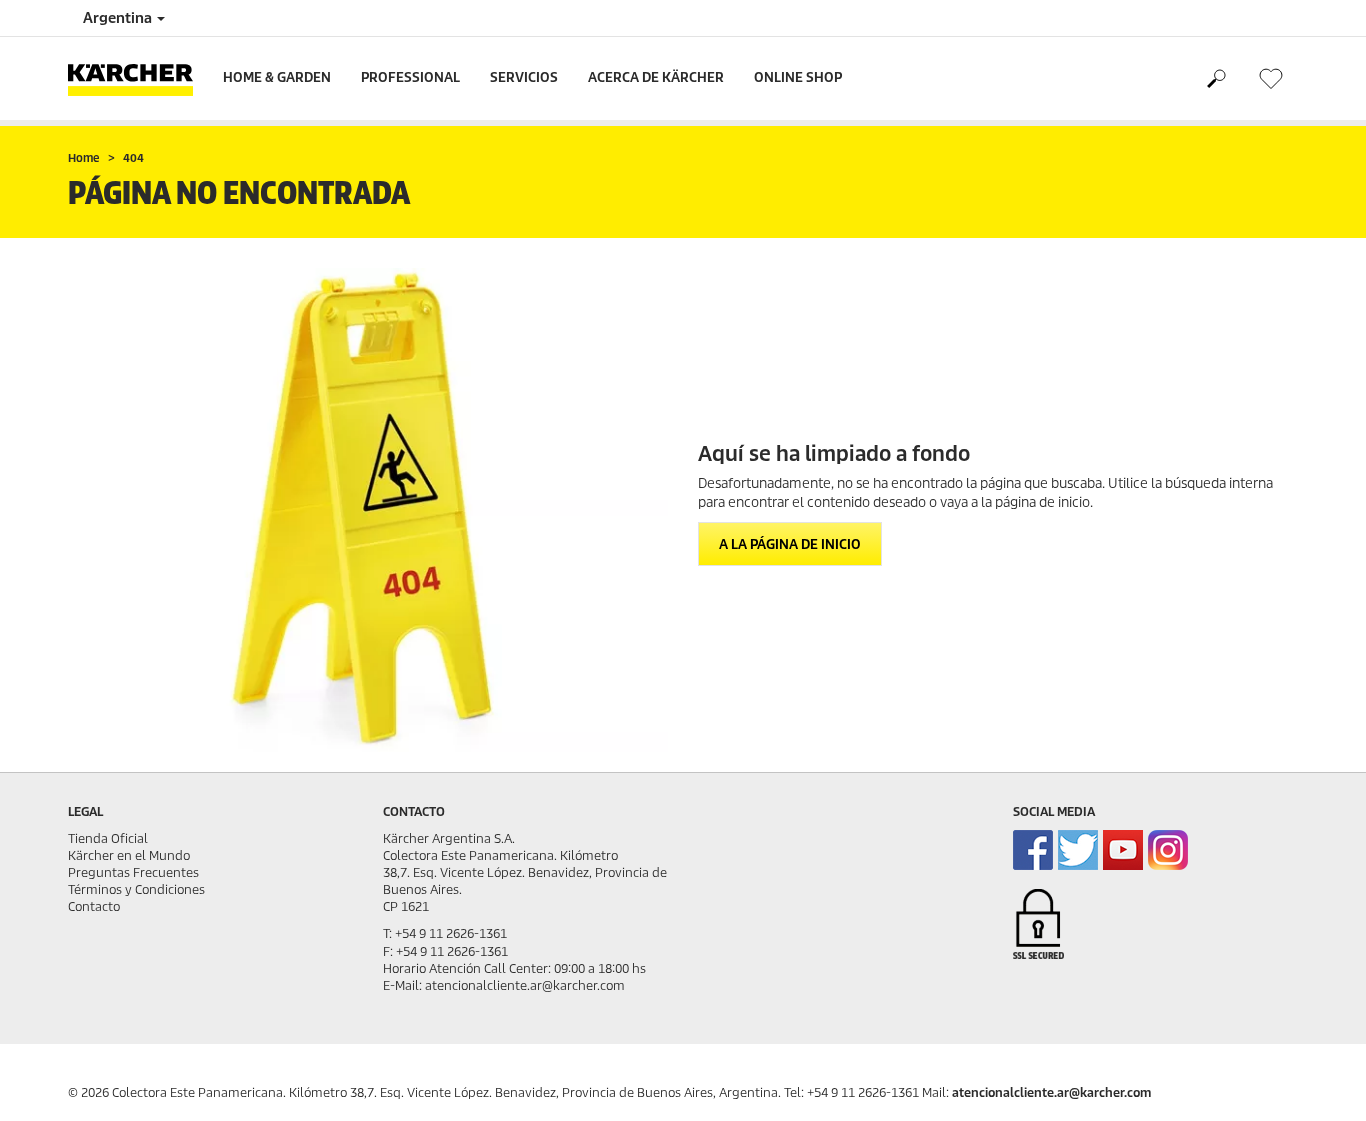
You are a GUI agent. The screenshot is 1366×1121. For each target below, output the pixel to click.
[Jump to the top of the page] (1316, 1082)
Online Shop (798, 77)
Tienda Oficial (108, 838)
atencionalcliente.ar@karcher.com (1051, 1092)
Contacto (94, 906)
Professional (410, 77)
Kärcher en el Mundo (129, 855)
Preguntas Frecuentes (133, 872)
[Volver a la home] (138, 78)
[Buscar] (1215, 79)
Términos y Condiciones (136, 889)
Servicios (524, 77)
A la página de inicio (790, 544)
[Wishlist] (1270, 78)
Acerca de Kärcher (656, 77)
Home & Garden (277, 77)
